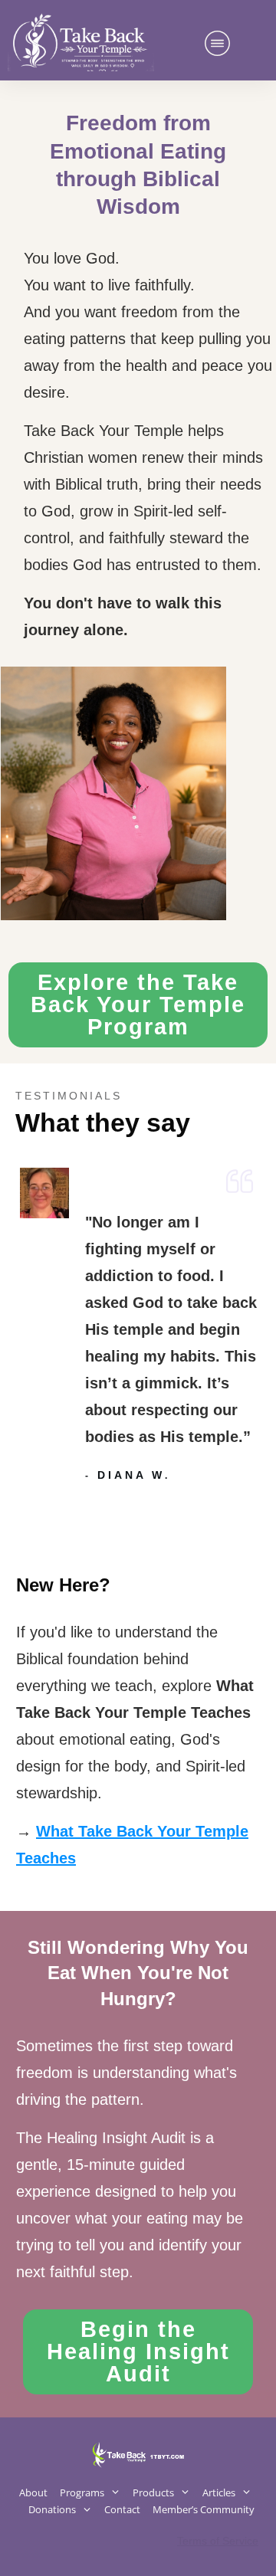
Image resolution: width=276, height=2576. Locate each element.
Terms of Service (218, 2541)
